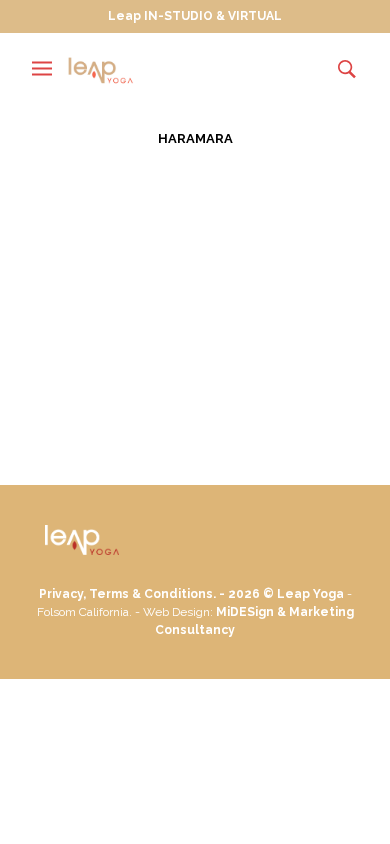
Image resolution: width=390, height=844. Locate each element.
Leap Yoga (310, 594)
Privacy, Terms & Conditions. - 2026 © (158, 594)
